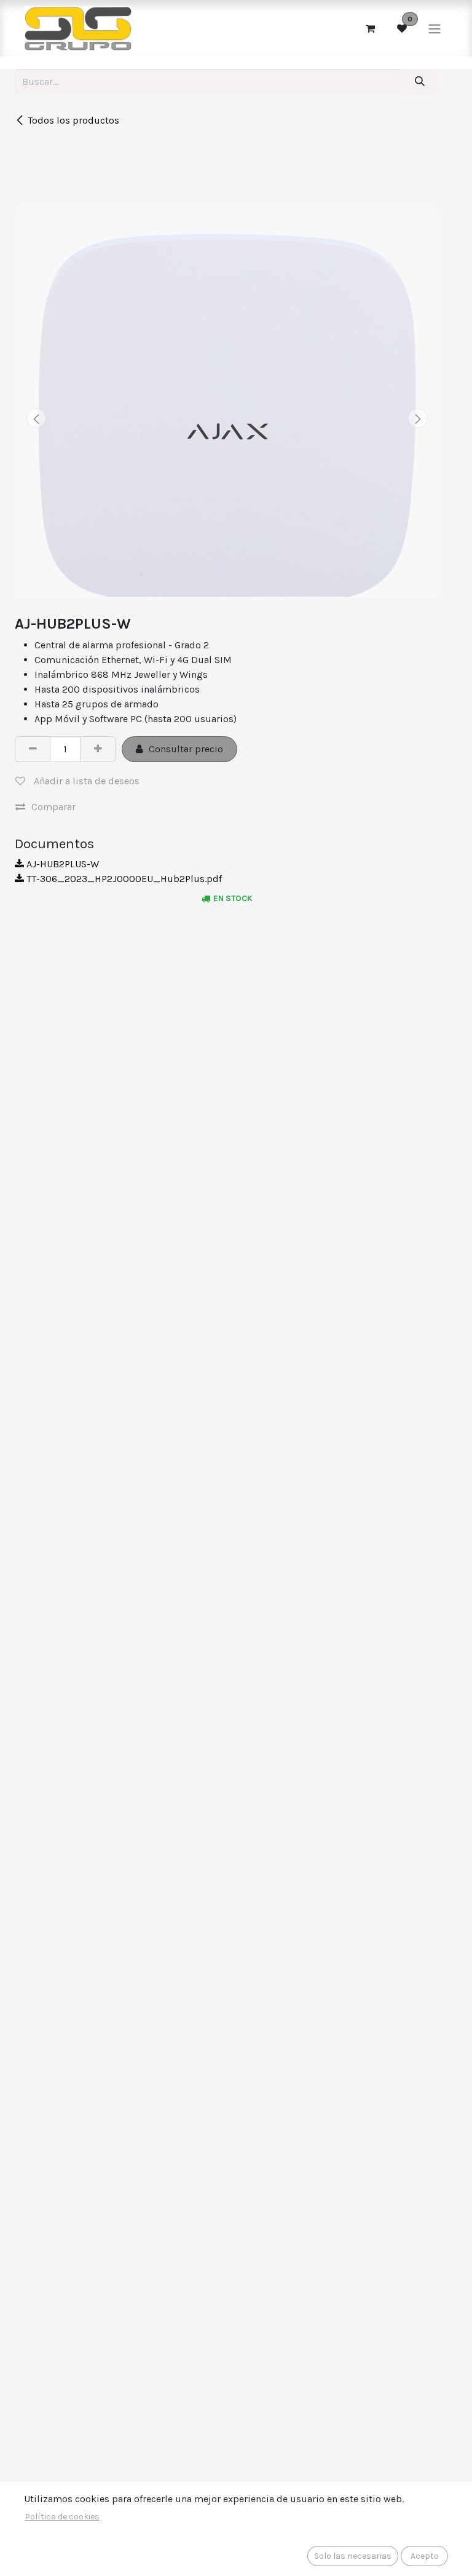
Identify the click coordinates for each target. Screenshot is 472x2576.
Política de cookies (62, 2517)
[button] (36, 418)
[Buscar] (420, 82)
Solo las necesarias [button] (353, 2556)
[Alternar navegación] (435, 28)
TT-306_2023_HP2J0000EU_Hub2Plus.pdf (123, 879)
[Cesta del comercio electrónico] (370, 28)
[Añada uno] (98, 749)
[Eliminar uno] (33, 749)
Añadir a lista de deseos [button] (85, 781)
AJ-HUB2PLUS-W (61, 864)
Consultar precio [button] (186, 749)
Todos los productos (73, 120)
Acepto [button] (425, 2556)
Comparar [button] (53, 807)
